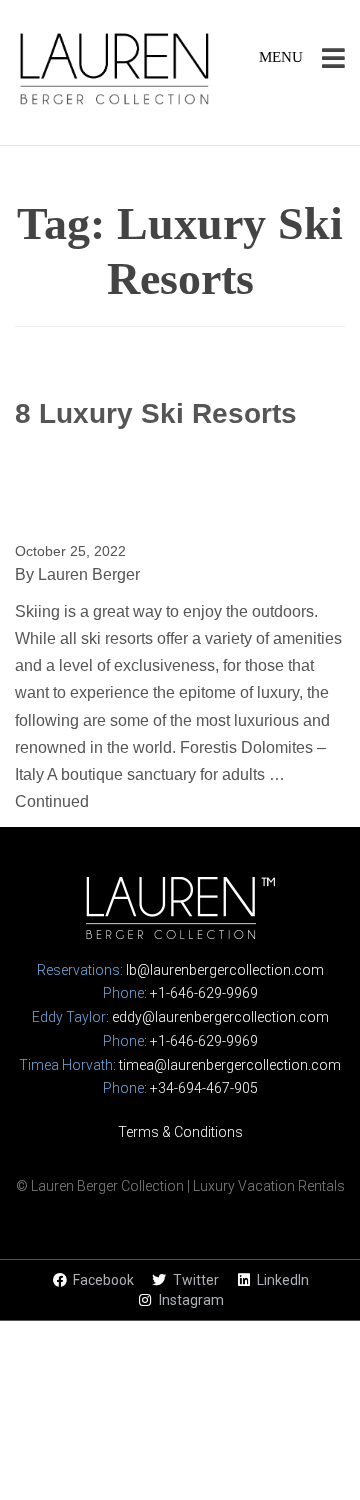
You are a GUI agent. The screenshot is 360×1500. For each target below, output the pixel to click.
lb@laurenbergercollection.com (225, 970)
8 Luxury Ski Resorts (156, 413)
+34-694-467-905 (204, 1088)
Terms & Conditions (180, 1132)
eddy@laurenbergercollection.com (220, 1017)
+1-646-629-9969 (204, 993)
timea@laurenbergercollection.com (230, 1065)
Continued (52, 801)
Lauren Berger (89, 574)
